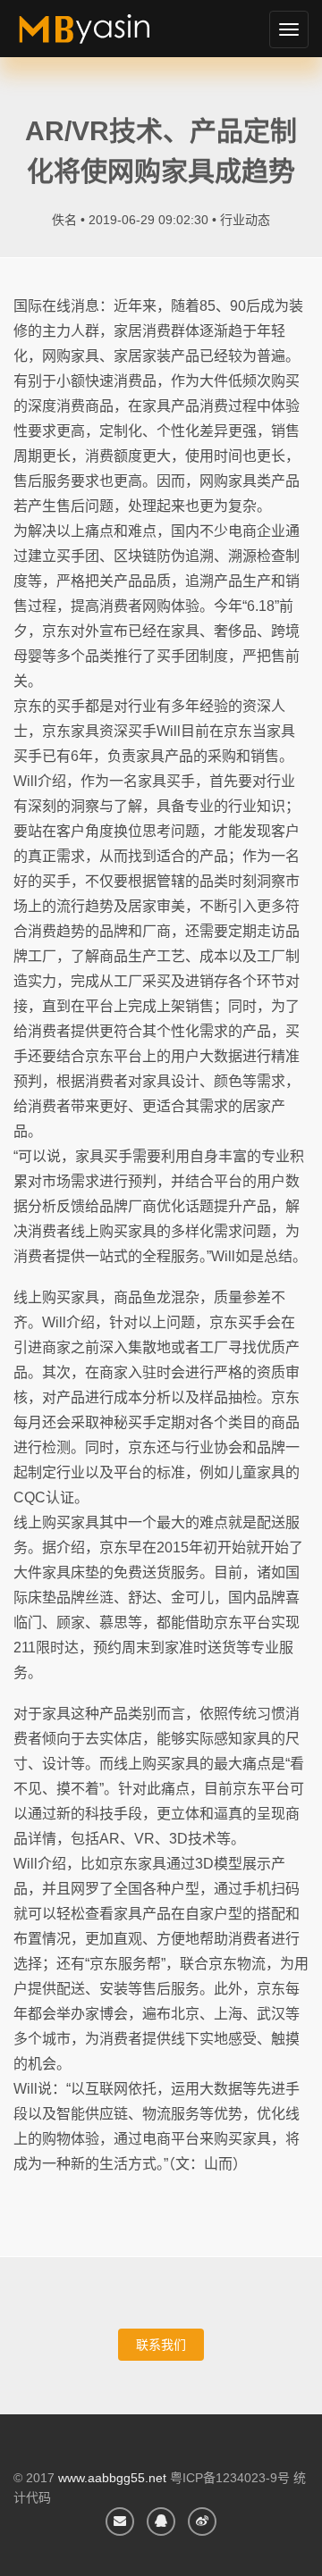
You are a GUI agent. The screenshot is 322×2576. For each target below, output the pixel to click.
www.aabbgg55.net (112, 2478)
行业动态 (245, 220)
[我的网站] (105, 36)
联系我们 (161, 2345)
